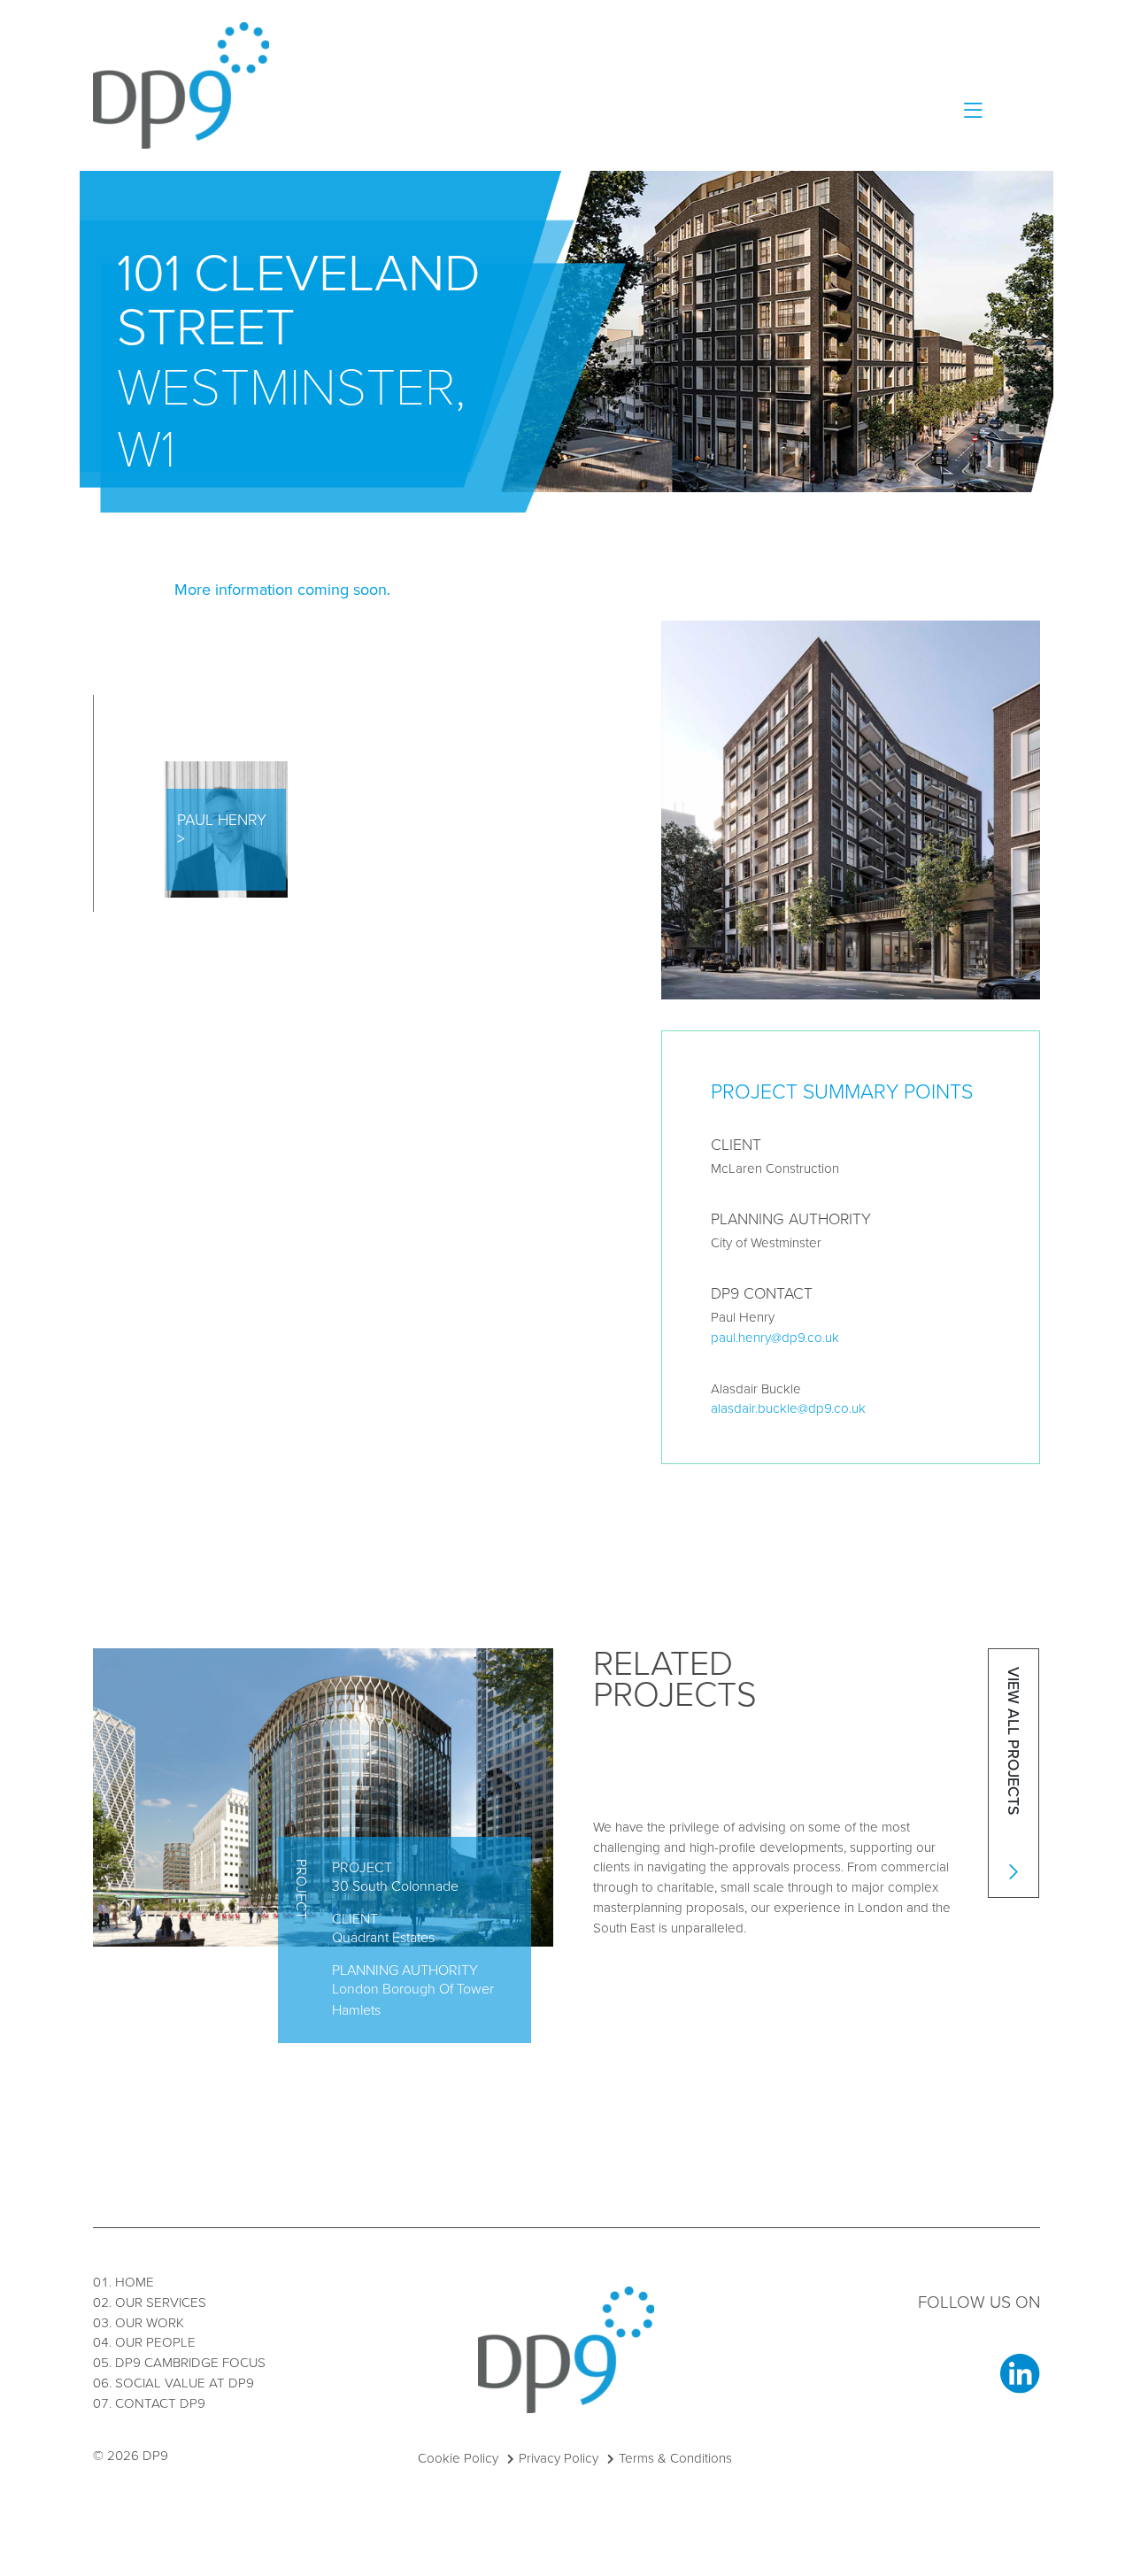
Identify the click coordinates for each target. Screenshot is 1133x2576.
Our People (155, 2342)
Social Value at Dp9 (185, 2383)
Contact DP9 (160, 2403)
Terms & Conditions (675, 2458)
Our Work (150, 2323)
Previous (590, 1779)
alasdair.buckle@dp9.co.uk (788, 1408)
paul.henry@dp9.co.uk (775, 1338)
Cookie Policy (458, 2458)
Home (135, 2282)
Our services (161, 2302)
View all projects (1014, 1743)
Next (650, 1779)
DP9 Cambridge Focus (190, 2363)
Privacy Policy (559, 2458)
